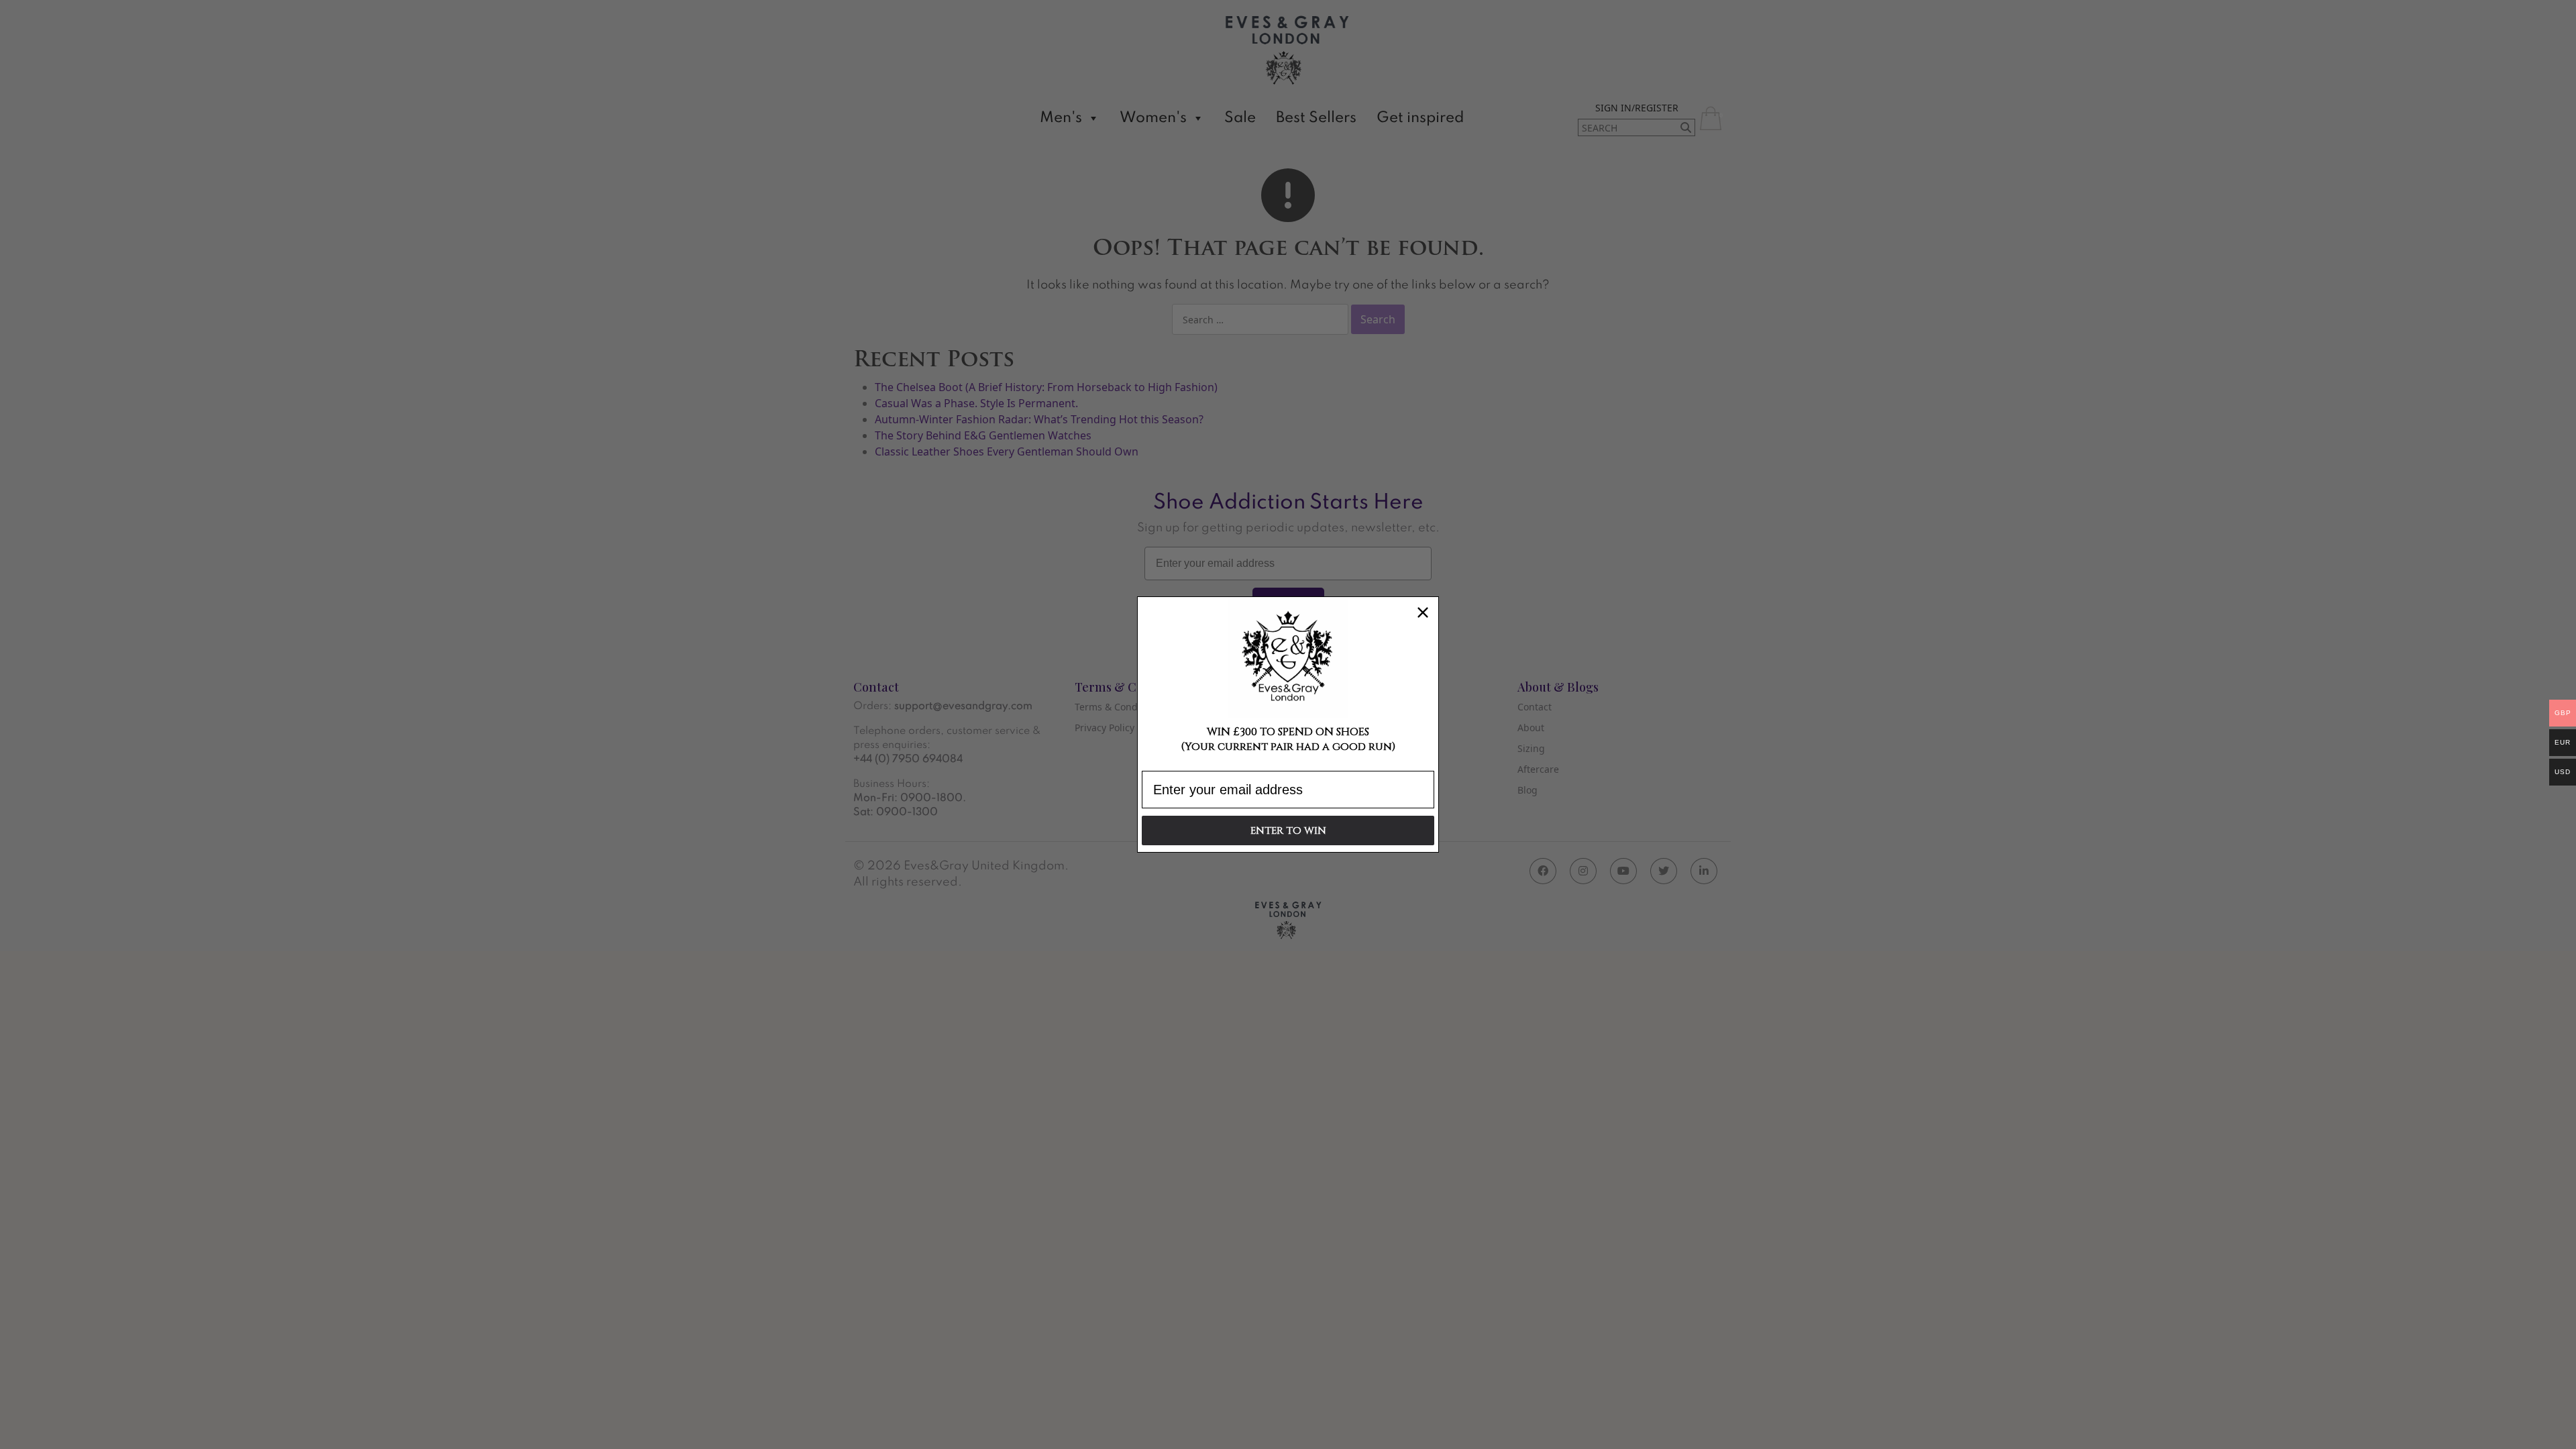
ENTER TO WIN (1288, 831)
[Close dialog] (1423, 612)
